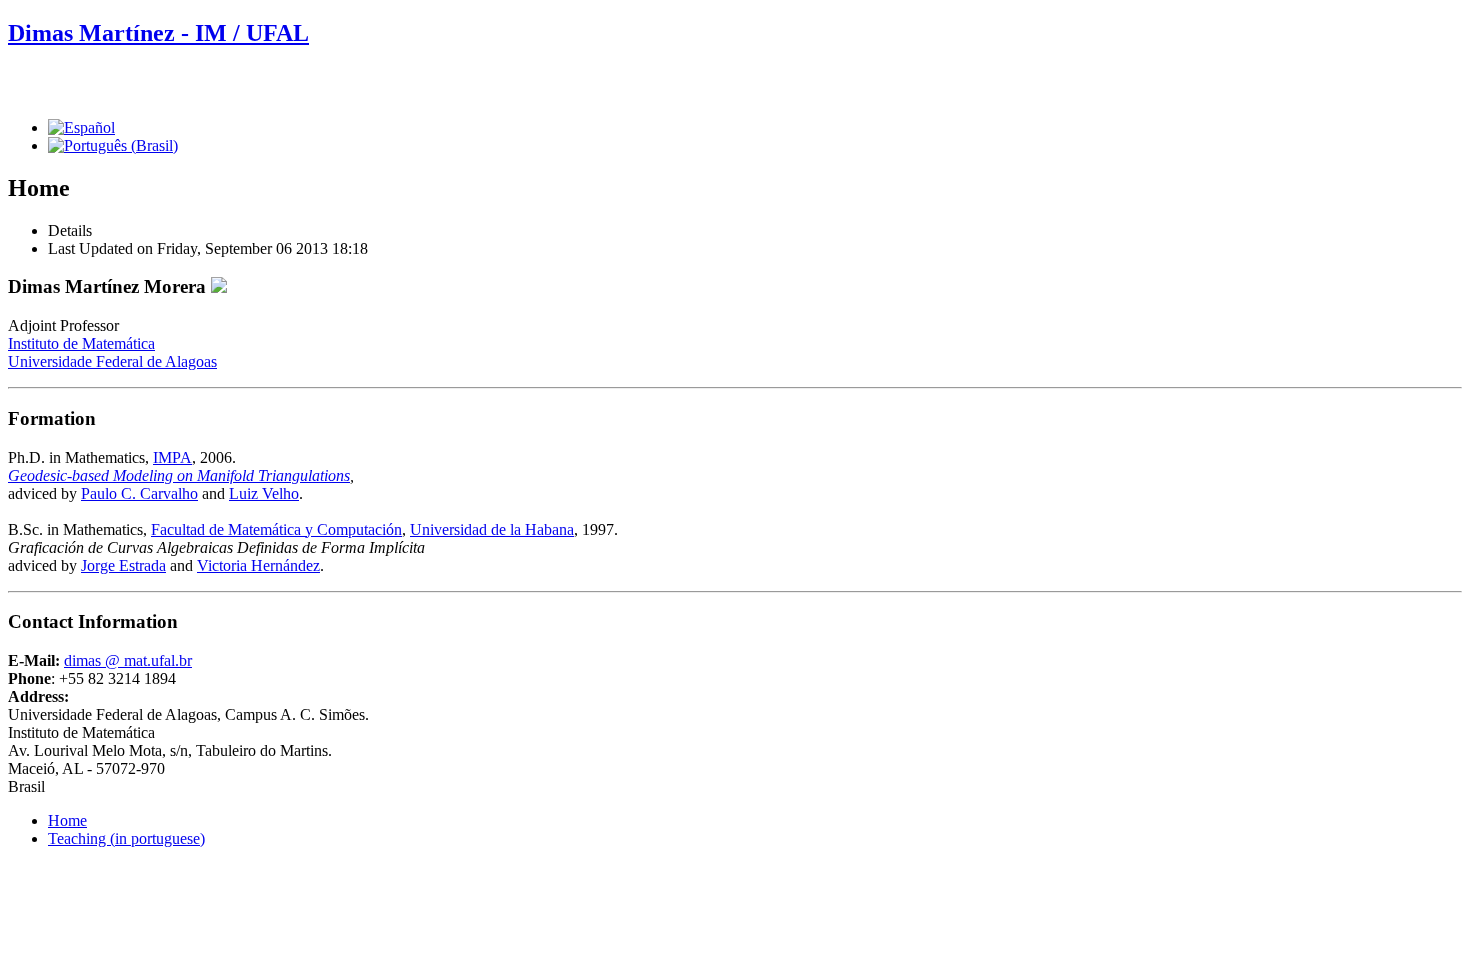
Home (67, 820)
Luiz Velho (264, 493)
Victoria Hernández (258, 565)
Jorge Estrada (123, 565)
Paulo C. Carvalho (139, 493)
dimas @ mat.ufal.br (128, 660)
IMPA (172, 457)
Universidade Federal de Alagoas (112, 361)
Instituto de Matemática (81, 343)
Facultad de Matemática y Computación (276, 529)
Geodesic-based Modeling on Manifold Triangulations (179, 475)
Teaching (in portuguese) (126, 838)
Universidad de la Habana (492, 529)
